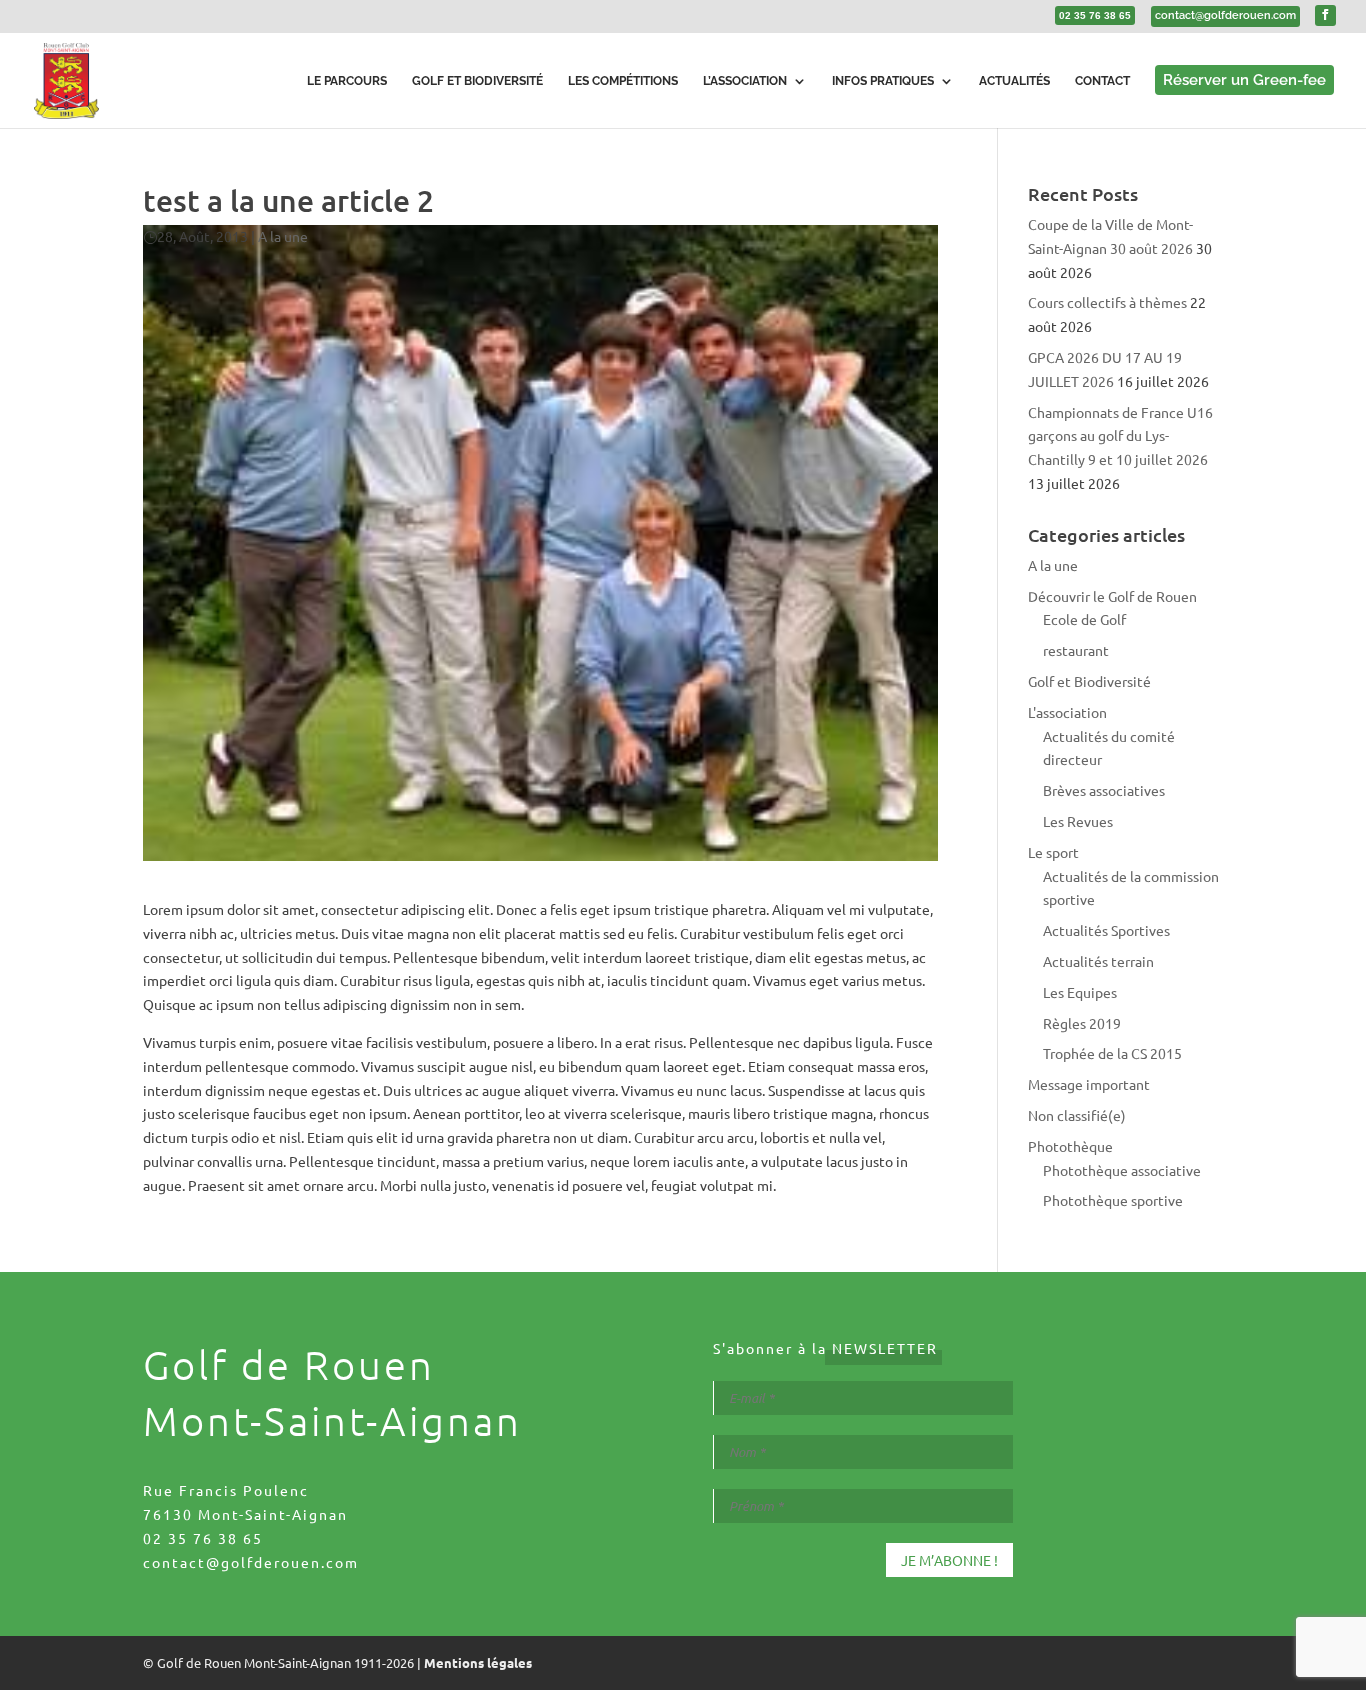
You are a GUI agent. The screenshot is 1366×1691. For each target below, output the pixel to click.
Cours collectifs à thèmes (1107, 302)
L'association (1067, 712)
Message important (1089, 1084)
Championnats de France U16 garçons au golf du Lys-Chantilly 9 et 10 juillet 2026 (1120, 436)
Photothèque (1070, 1146)
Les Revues (1078, 821)
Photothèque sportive (1113, 1200)
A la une (283, 236)
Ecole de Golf (1084, 619)
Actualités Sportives (1106, 930)
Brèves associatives (1104, 790)
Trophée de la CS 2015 (1112, 1053)
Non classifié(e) (1077, 1115)
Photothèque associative (1122, 1170)
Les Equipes (1080, 992)
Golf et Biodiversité (1089, 681)
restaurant (1076, 650)
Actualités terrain (1098, 961)
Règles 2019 (1082, 1023)
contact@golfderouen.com (251, 1562)
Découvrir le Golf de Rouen (1112, 596)
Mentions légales (478, 1662)
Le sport (1053, 852)
